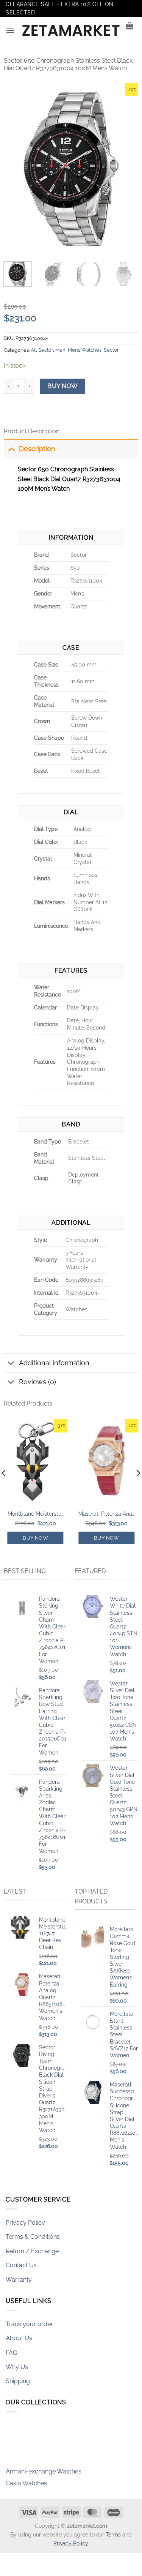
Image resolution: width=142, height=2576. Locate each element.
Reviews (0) (37, 1382)
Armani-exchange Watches (44, 2465)
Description (37, 449)
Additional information (54, 1363)
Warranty (19, 2280)
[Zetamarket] (71, 30)
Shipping (18, 2381)
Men (60, 350)
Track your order (29, 2324)
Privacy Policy (25, 2223)
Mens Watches (85, 350)
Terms (113, 2534)
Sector (111, 350)
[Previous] (16, 168)
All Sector (42, 350)
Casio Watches (26, 2476)
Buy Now (62, 386)
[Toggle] (11, 449)
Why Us (17, 2367)
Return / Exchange (32, 2251)
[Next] (126, 168)
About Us (19, 2338)
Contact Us (21, 2265)
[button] (10, 30)
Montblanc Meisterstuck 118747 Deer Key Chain (36, 1514)
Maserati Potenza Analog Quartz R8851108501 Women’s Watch (106, 1514)
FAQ (12, 2353)
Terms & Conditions (33, 2237)
